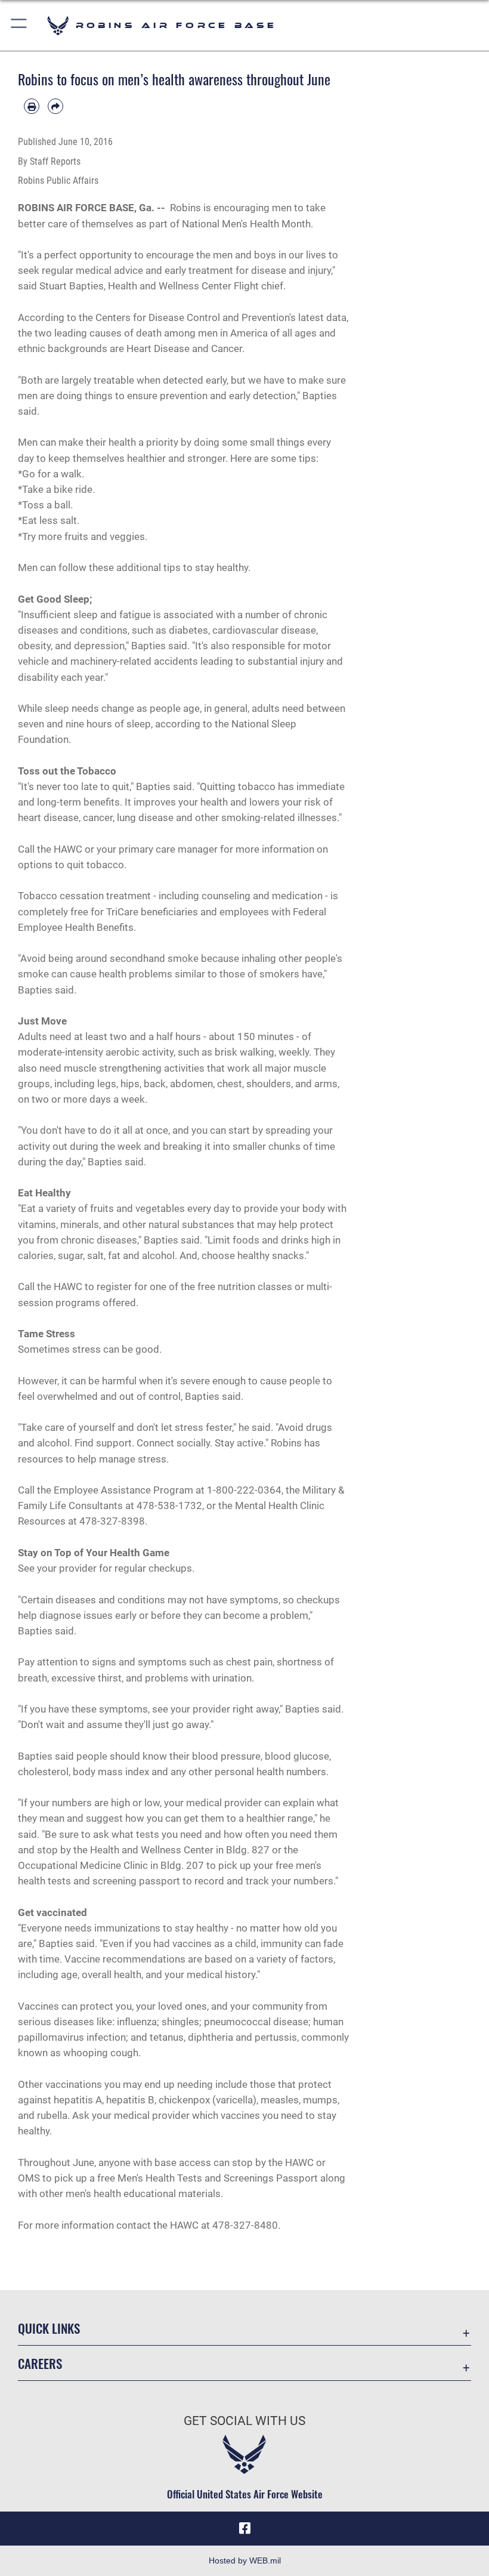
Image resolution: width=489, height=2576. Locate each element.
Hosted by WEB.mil (245, 2560)
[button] (19, 25)
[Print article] (32, 106)
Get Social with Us (244, 2421)
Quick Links (49, 2328)
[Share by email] (55, 106)
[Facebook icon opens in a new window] (244, 2528)
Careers (40, 2363)
